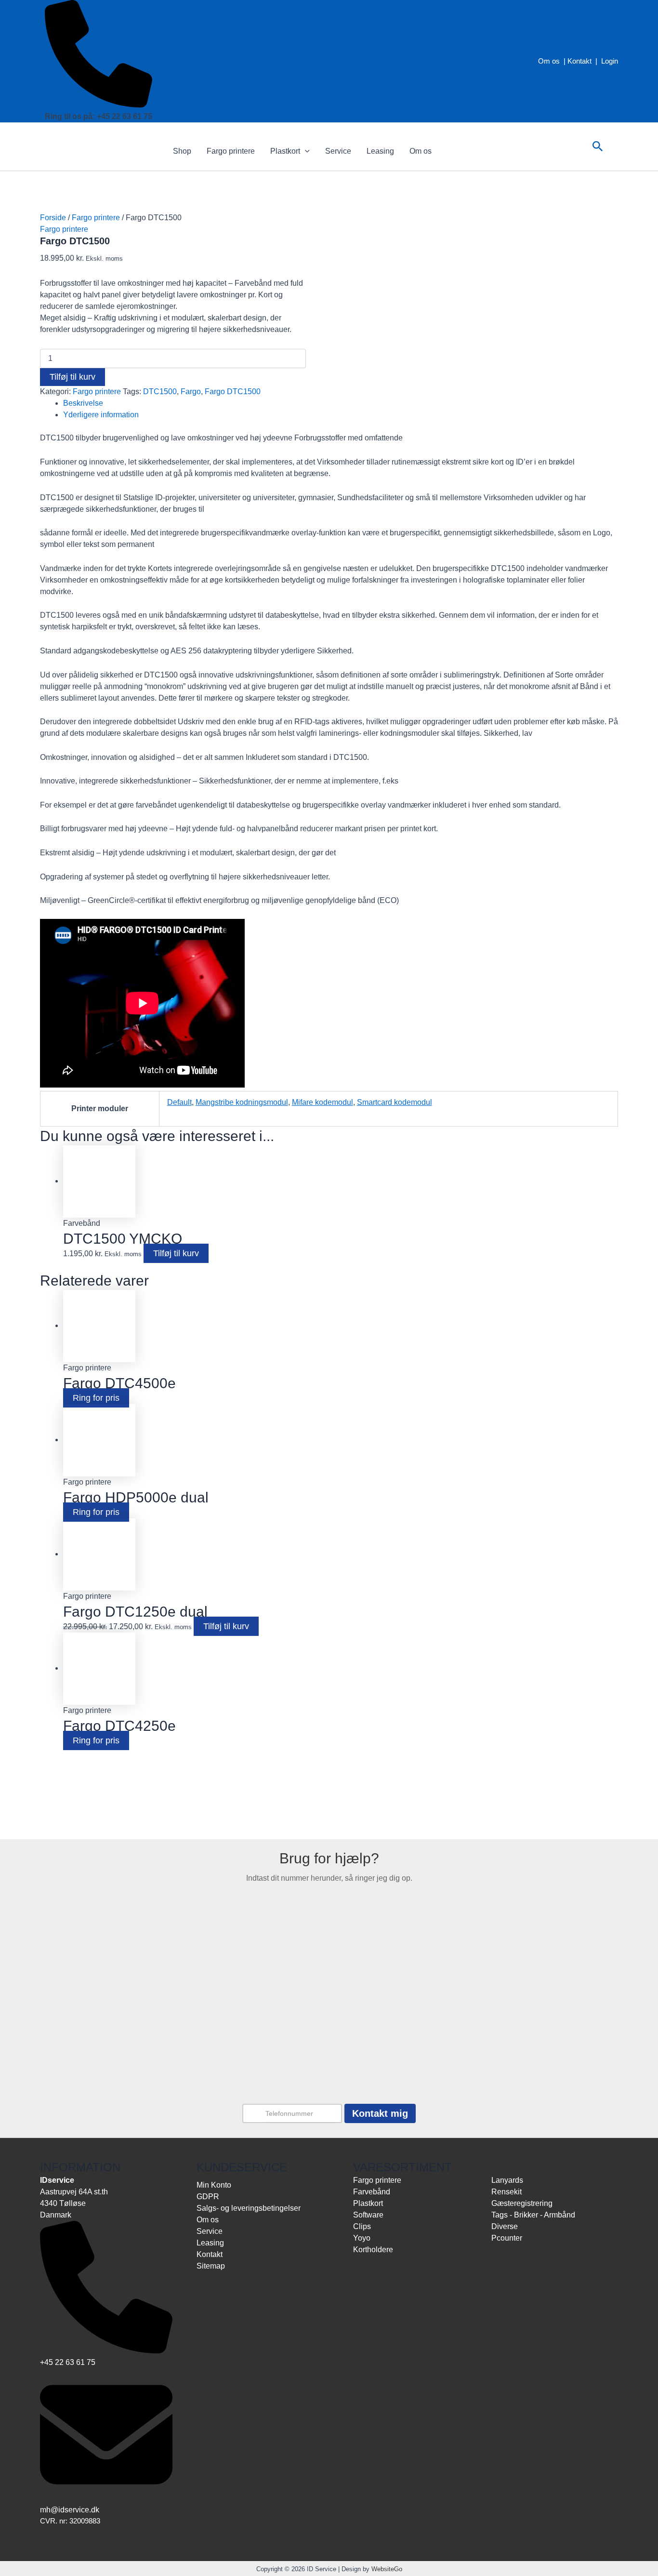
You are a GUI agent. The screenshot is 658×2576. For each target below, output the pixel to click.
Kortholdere (373, 2250)
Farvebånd (372, 2192)
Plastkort (285, 151)
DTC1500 (160, 392)
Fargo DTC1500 (233, 392)
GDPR (208, 2197)
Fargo (191, 392)
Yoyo (362, 2238)
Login (610, 61)
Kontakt (579, 61)
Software (368, 2215)
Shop (182, 151)
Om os (549, 61)
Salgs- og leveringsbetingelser (249, 2208)
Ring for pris (96, 1398)
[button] (305, 151)
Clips (362, 2226)
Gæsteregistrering (522, 2203)
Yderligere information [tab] (101, 415)
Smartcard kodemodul (395, 1102)
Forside (53, 218)
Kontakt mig (380, 2113)
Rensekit (507, 2192)
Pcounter (507, 2238)
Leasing (380, 151)
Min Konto (214, 2185)
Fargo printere (231, 151)
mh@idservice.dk (70, 2510)
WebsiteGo (387, 2569)
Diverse (505, 2226)
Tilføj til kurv (72, 377)
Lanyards (507, 2180)
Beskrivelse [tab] (83, 403)
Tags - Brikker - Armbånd (533, 2215)
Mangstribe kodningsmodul (242, 1102)
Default (179, 1102)
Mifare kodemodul (322, 1102)
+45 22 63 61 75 (68, 2362)
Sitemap (211, 2266)
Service (338, 151)
